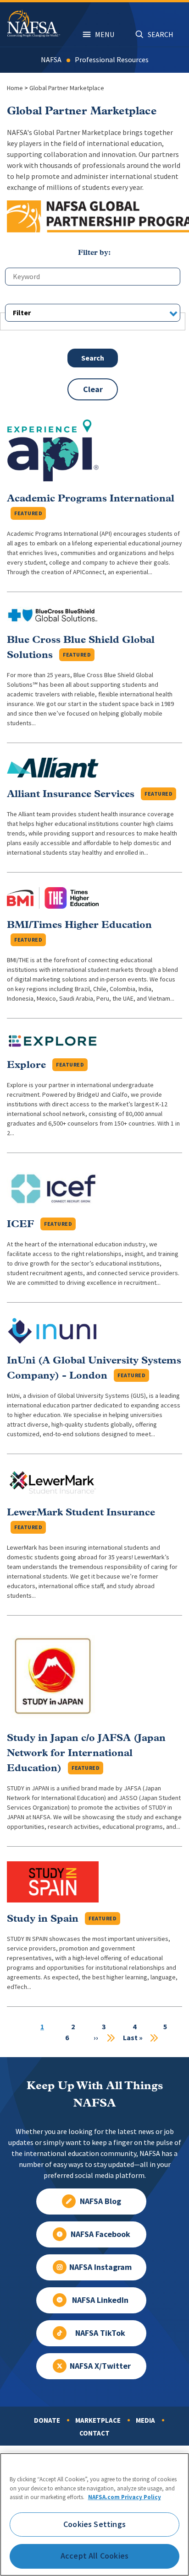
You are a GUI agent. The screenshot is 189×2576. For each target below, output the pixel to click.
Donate (47, 2420)
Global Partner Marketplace (67, 88)
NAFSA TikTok (100, 2333)
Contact (94, 2433)
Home (15, 88)
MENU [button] (105, 35)
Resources (133, 60)
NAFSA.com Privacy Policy (125, 2497)
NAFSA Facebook (100, 2234)
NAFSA (51, 60)
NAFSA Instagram (100, 2267)
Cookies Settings (94, 2524)
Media (145, 2420)
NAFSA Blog (100, 2201)
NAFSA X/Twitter (100, 2366)
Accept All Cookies (94, 2556)
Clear (93, 389)
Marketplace (98, 2420)
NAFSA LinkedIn (100, 2300)
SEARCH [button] (161, 35)
